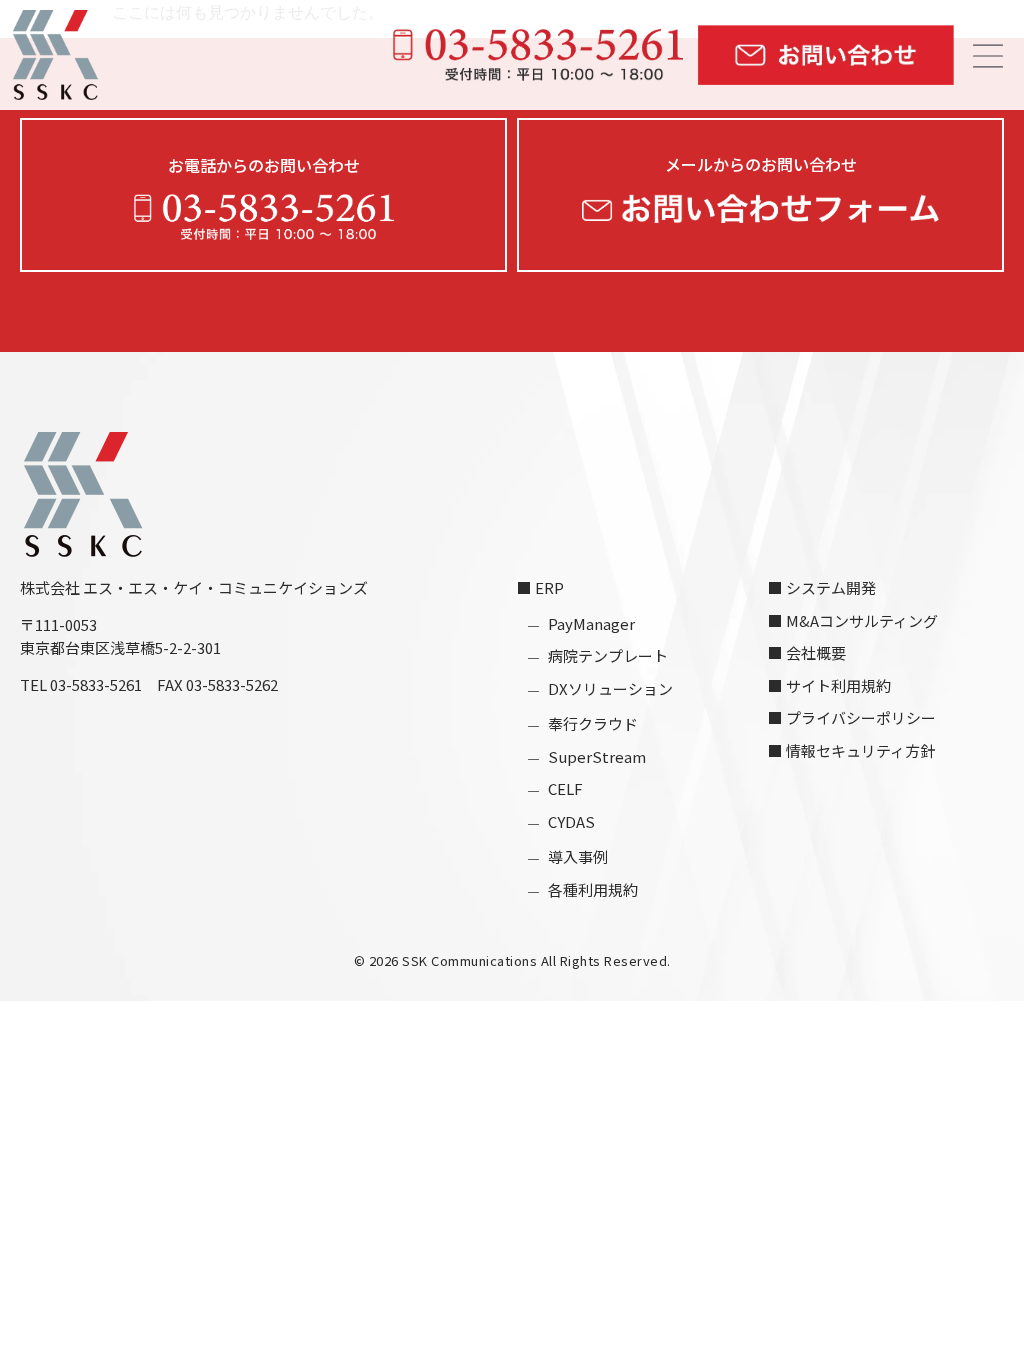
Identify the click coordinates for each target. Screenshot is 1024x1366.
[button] (994, 57)
